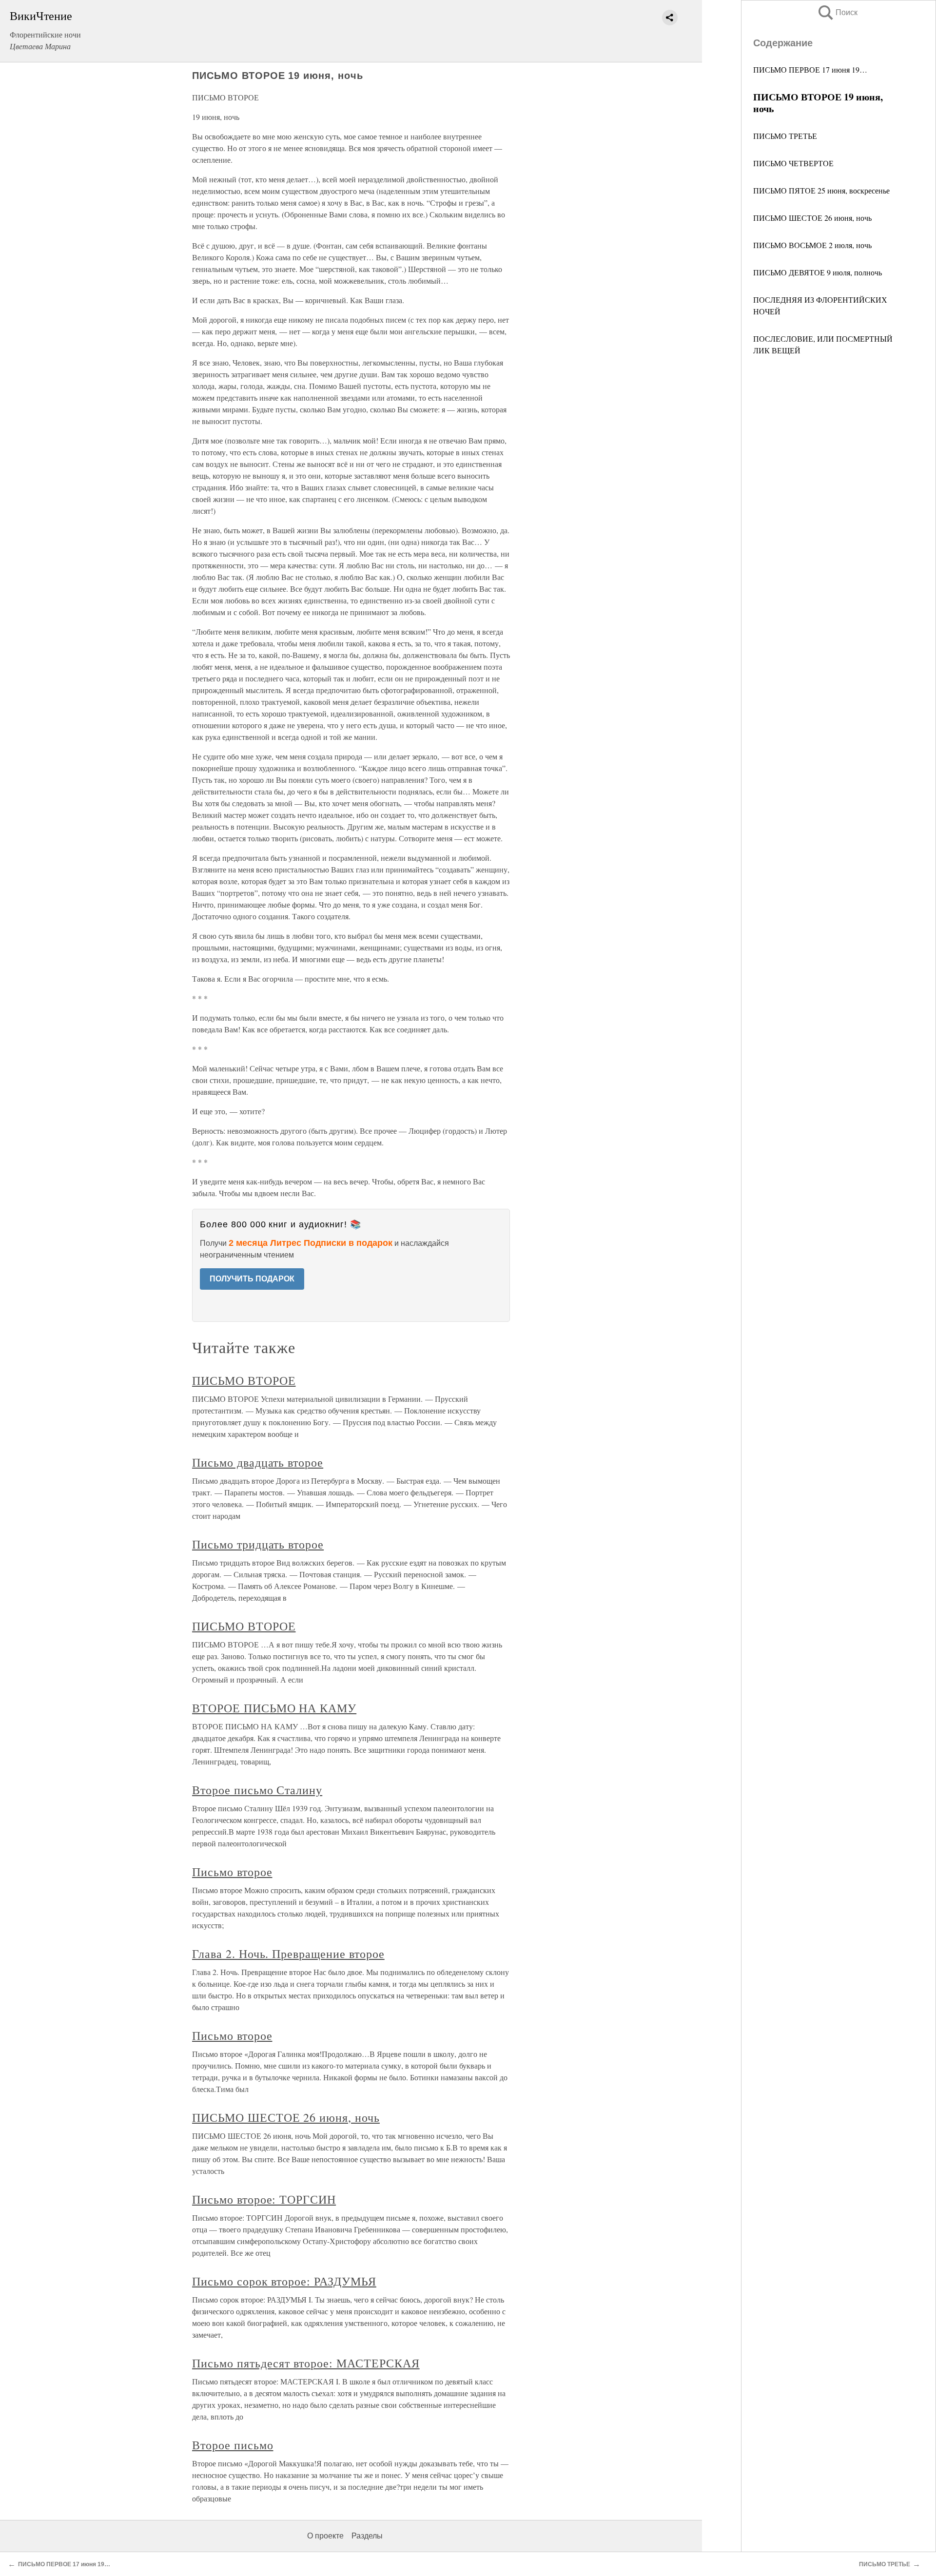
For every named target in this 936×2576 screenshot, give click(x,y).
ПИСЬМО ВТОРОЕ (244, 1380)
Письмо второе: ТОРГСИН (264, 2199)
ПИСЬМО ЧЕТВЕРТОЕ (793, 163)
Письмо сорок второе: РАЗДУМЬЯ (284, 2281)
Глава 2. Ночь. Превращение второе (288, 1954)
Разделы (367, 2536)
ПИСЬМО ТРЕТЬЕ (785, 136)
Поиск (837, 12)
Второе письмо (233, 2445)
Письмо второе (232, 1872)
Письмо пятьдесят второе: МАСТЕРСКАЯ (306, 2363)
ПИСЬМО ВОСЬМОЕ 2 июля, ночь (812, 245)
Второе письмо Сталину (257, 1790)
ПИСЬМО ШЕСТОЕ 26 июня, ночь (812, 218)
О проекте (325, 2536)
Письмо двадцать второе (258, 1462)
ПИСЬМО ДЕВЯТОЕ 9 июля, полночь (818, 272)
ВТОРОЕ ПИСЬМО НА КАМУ (274, 1708)
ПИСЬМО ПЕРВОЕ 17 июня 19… (810, 69)
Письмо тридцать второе (258, 1544)
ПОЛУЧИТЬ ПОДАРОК (252, 1279)
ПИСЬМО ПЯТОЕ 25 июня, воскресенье (821, 190)
